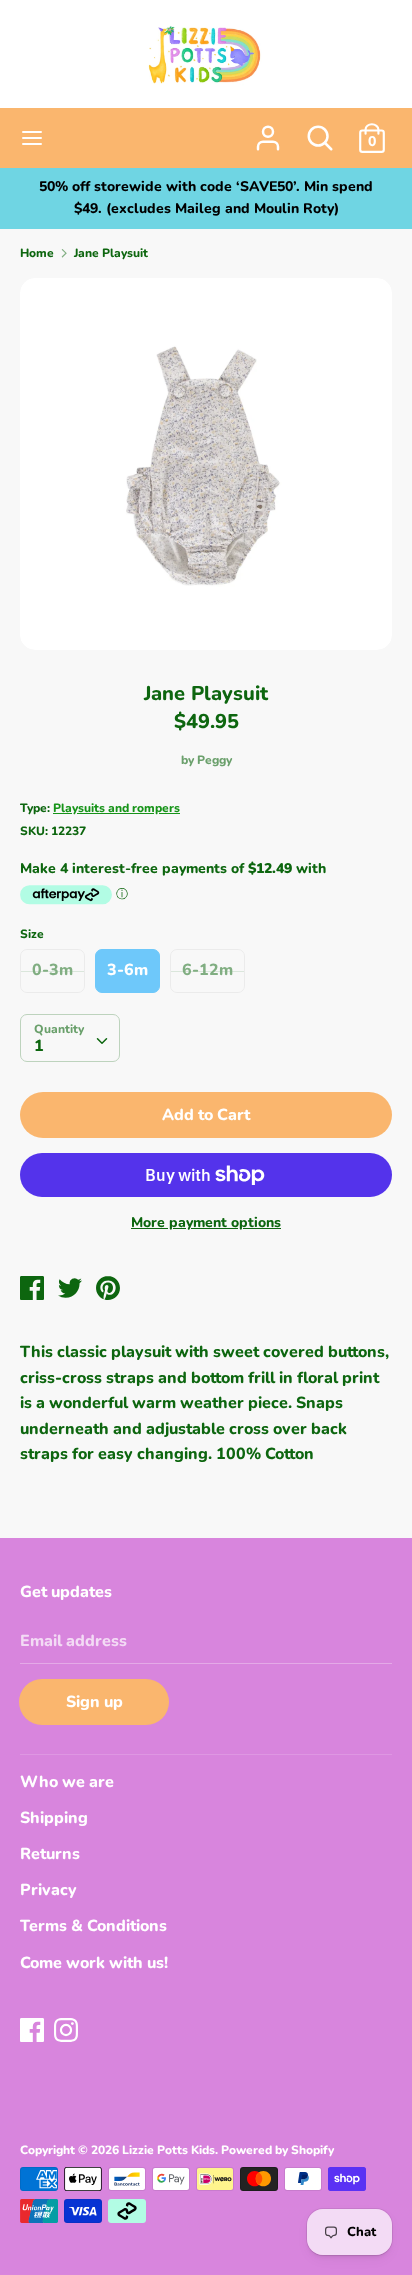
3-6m (127, 970)
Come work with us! (94, 1963)
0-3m (52, 970)
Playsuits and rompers (116, 808)
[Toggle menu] (32, 138)
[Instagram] (68, 2032)
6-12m (207, 970)
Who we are (67, 1782)
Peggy (214, 760)
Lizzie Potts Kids (168, 2150)
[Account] (268, 130)
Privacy (48, 1890)
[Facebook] (34, 2032)
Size (32, 934)
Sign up (94, 1702)
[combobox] (70, 1038)
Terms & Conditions (93, 1926)
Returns (50, 1854)
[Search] (320, 130)
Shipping (54, 1818)
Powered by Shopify (277, 2150)
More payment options (206, 1222)
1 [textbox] (39, 1046)
